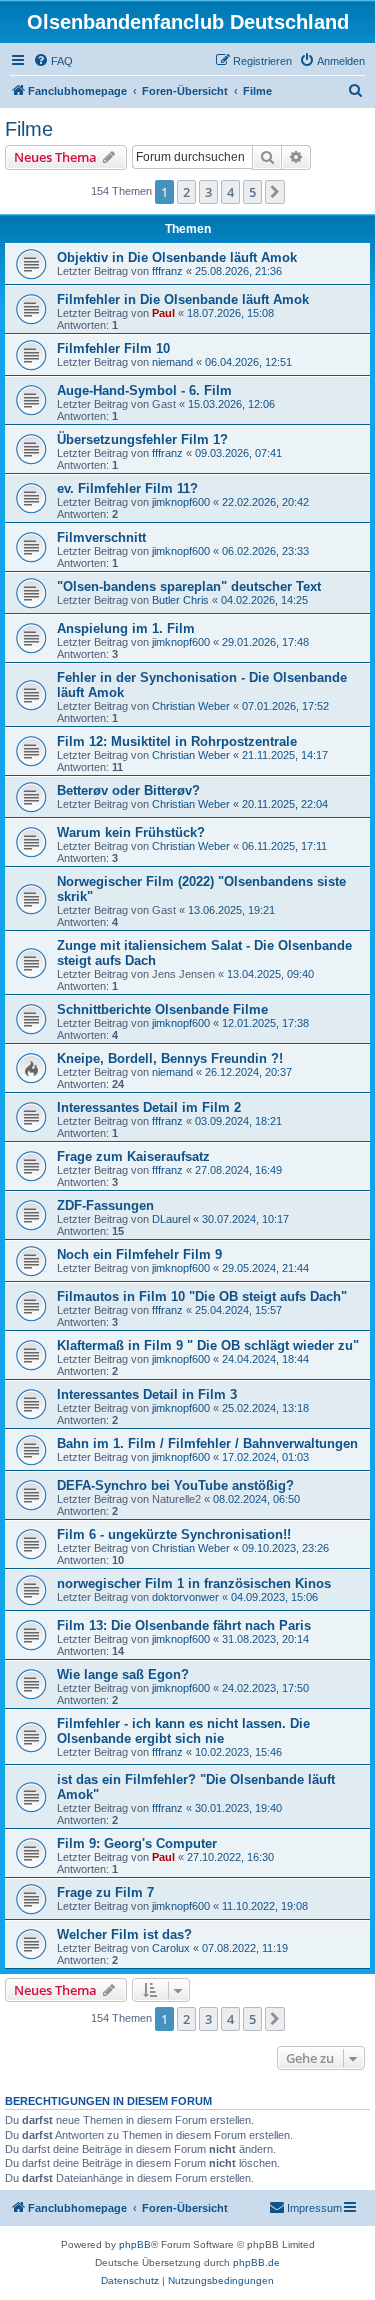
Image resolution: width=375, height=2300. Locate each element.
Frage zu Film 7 (105, 1892)
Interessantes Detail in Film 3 (147, 1394)
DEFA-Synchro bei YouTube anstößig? (175, 1485)
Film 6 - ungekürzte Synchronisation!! (174, 1534)
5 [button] (252, 192)
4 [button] (230, 192)
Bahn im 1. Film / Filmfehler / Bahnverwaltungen (207, 1443)
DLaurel (171, 1219)
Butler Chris (180, 600)
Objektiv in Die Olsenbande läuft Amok (177, 257)
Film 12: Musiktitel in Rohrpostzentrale (177, 741)
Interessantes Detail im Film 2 (149, 1107)
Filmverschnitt (101, 537)
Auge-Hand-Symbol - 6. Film (144, 390)
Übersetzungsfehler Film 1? (142, 439)
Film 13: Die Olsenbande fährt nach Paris (184, 1625)
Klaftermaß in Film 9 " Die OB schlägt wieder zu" (208, 1345)
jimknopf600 (181, 502)
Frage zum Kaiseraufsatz (133, 1156)
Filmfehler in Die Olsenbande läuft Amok (183, 299)
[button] (275, 192)
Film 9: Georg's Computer (137, 1843)
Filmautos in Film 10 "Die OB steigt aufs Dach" (202, 1296)
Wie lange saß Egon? (123, 1674)
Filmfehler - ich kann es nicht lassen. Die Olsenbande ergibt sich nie (183, 1731)
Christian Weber (191, 706)
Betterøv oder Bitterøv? (128, 790)
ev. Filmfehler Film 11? (127, 488)
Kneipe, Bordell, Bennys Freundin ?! (170, 1058)
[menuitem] (53, 61)
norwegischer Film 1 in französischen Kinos (194, 1583)
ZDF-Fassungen (105, 1205)
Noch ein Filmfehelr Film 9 (139, 1254)
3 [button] (208, 192)
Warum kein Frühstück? (131, 832)
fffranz (167, 271)
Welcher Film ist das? (124, 1934)
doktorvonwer (185, 1597)
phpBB (135, 2244)
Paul (163, 313)
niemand (172, 362)
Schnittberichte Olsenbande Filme (162, 1009)
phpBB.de (256, 2262)
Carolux (171, 1948)
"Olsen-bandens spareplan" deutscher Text (189, 586)
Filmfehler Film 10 (113, 348)
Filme (29, 129)
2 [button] (186, 192)
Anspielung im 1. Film (126, 628)
